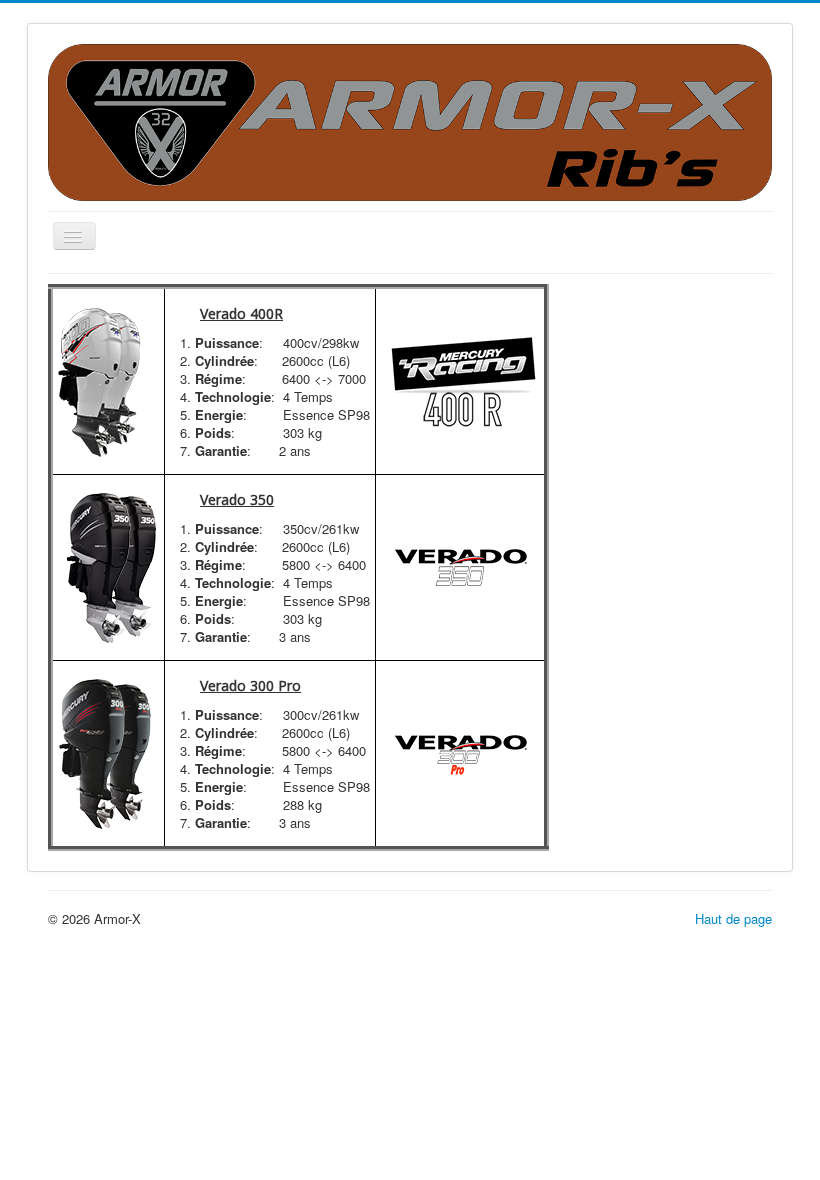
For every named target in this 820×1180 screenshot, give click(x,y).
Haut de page (733, 918)
